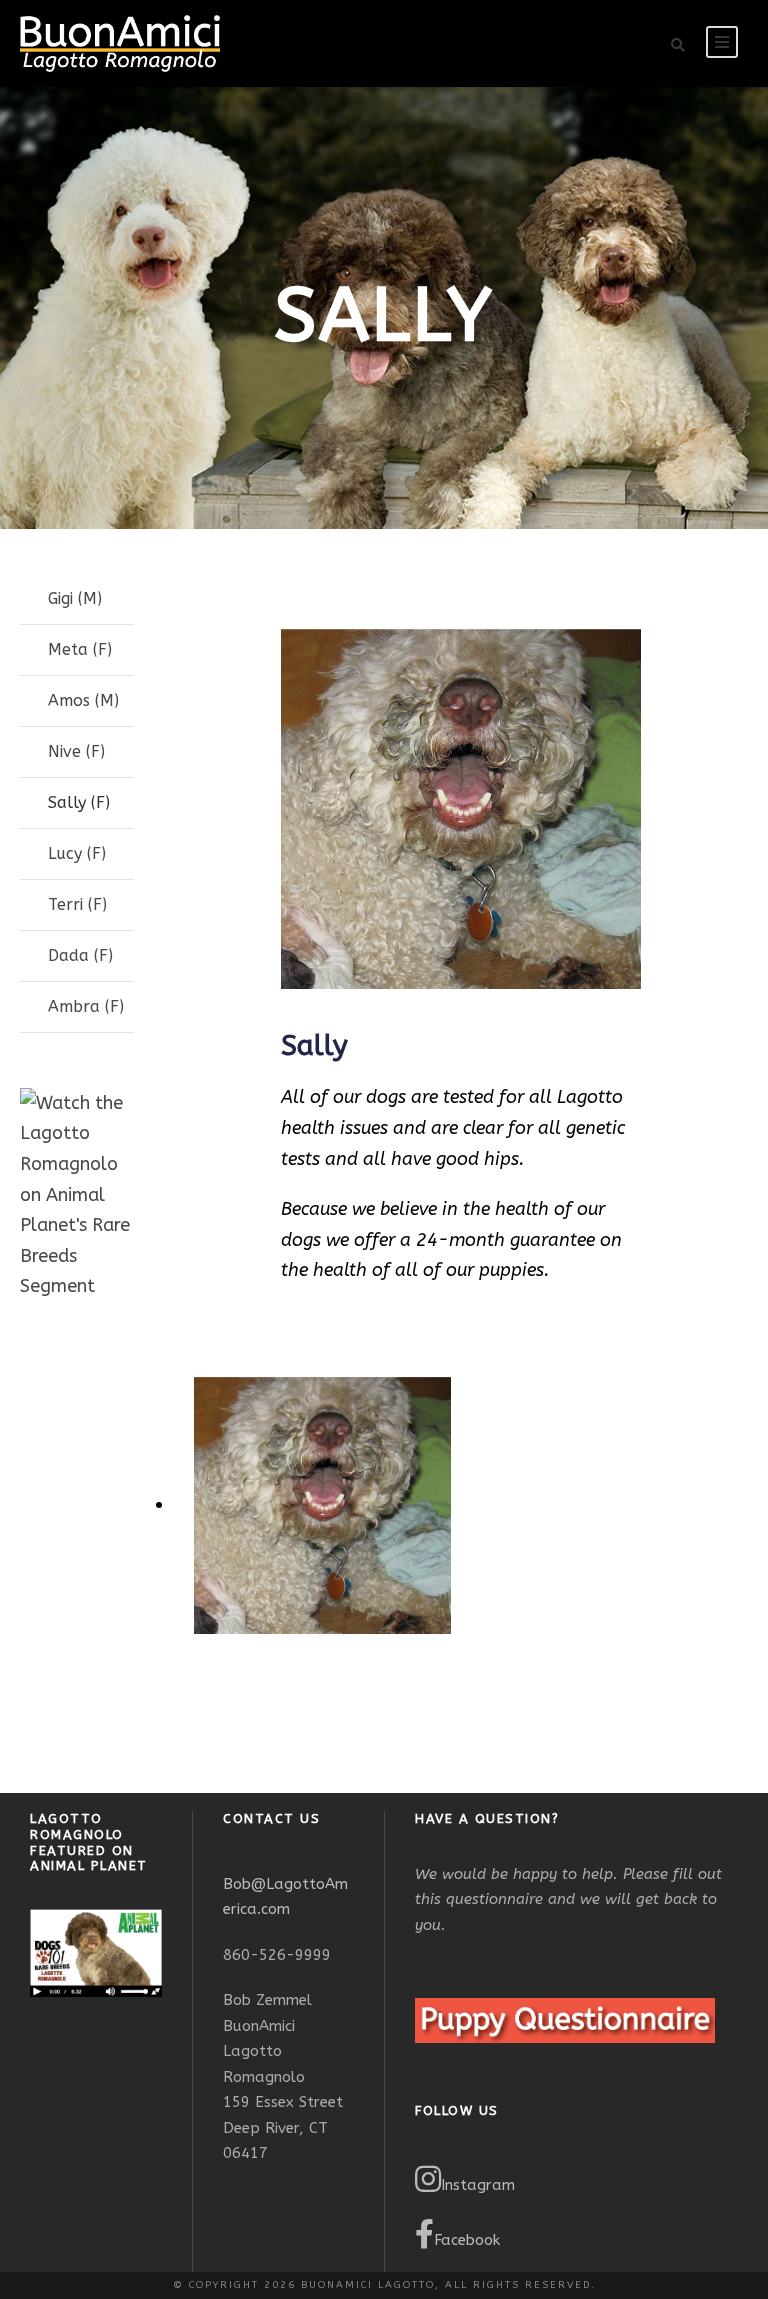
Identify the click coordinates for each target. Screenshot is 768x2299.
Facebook (467, 2240)
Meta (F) (80, 649)
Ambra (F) (86, 1006)
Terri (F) (77, 904)
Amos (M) (83, 700)
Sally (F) (79, 802)
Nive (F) (76, 751)
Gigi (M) (75, 598)
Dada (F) (80, 955)
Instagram (478, 2185)
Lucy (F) (77, 853)
